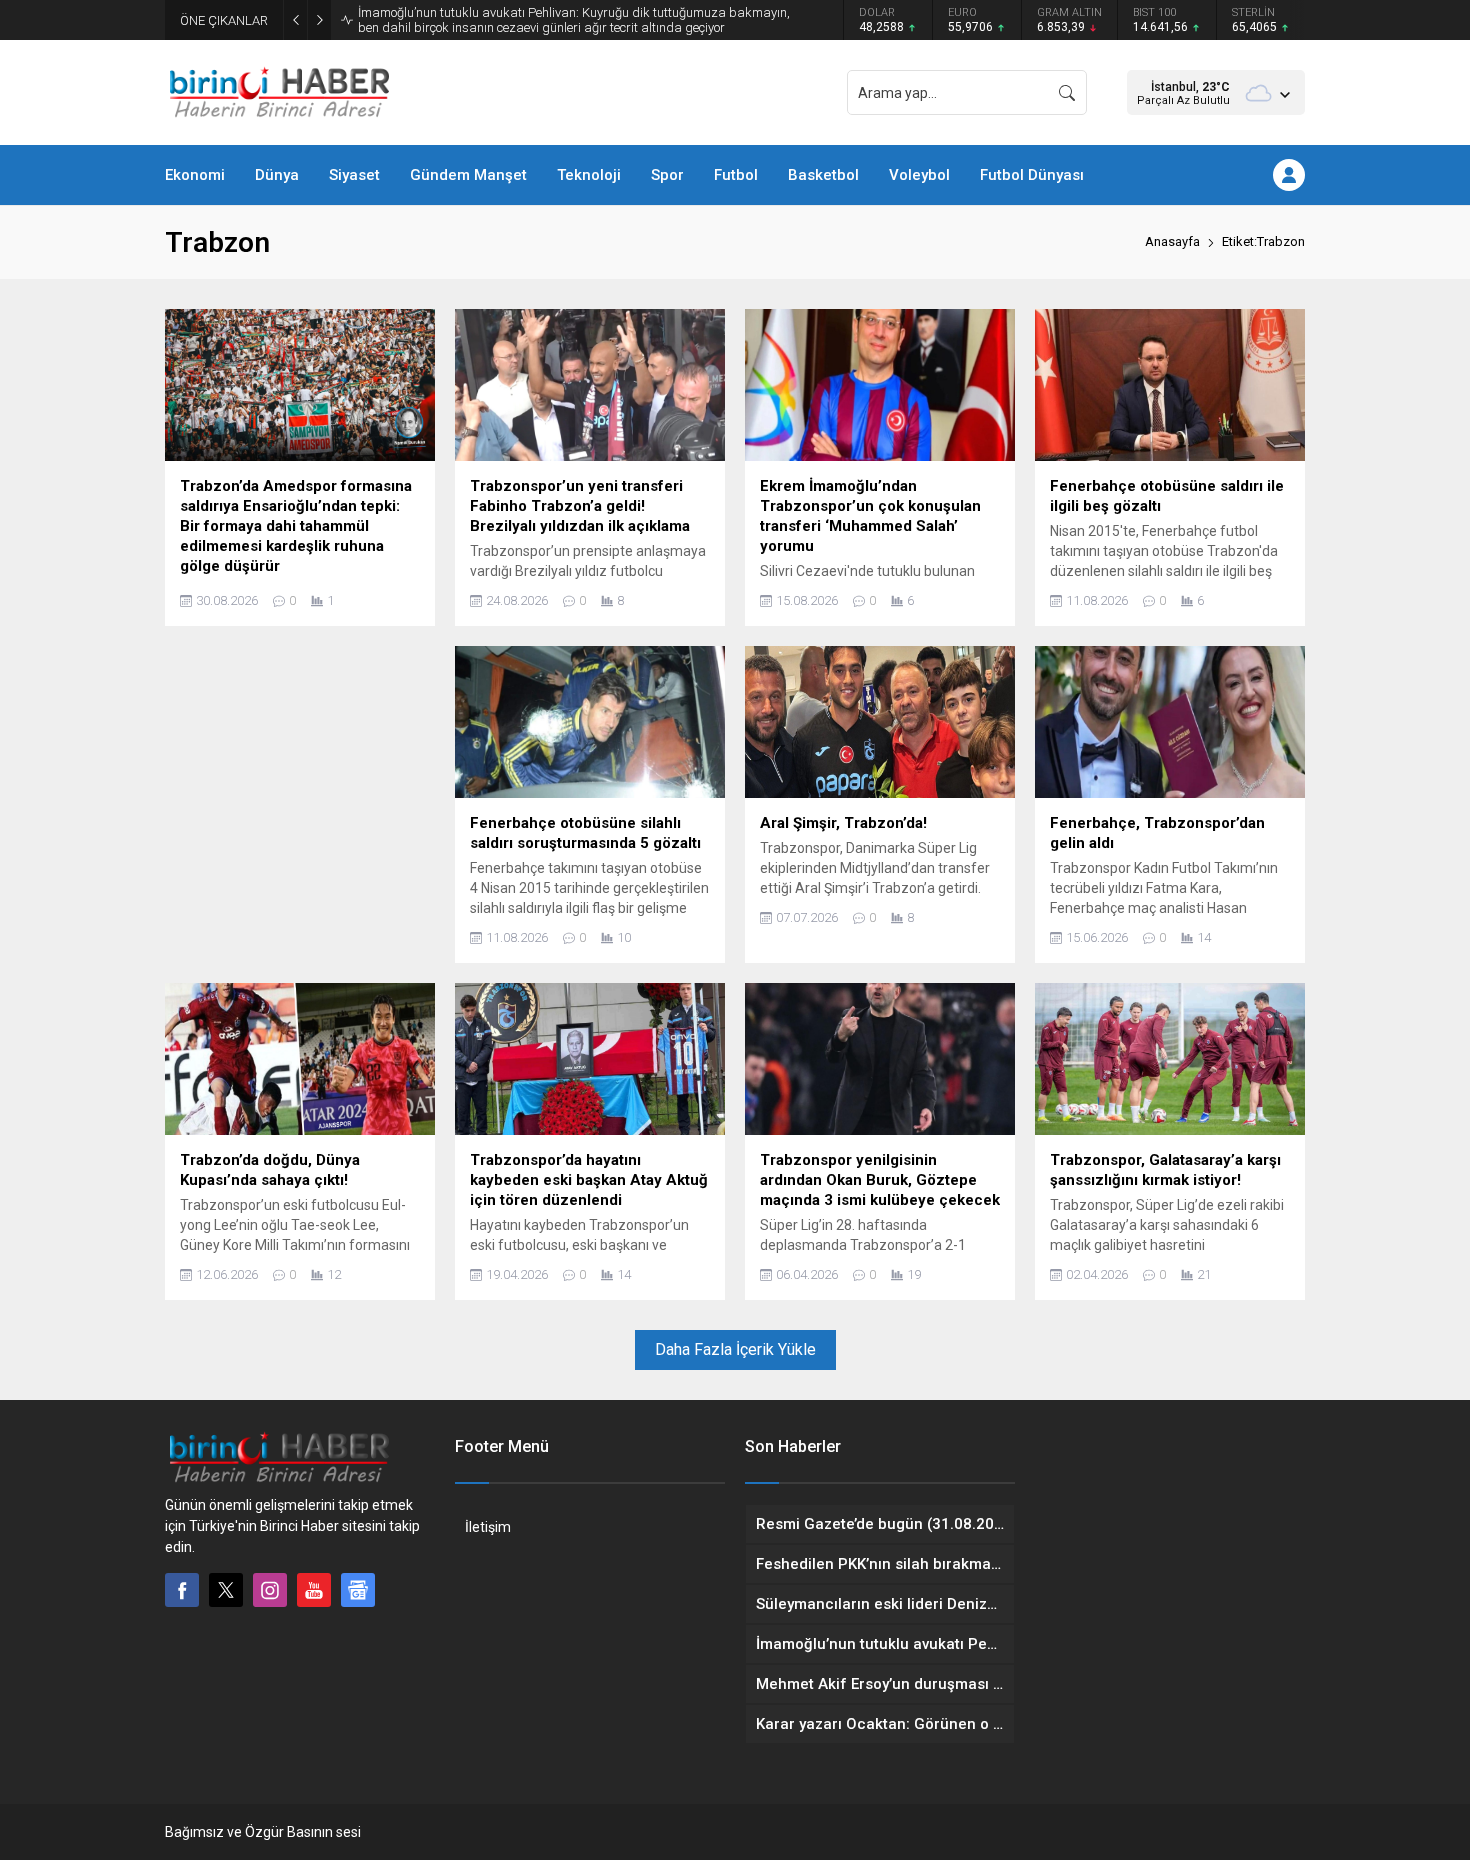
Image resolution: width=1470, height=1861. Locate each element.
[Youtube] (314, 1590)
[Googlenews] (358, 1590)
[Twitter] (226, 1590)
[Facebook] (182, 1590)
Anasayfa (1172, 241)
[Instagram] (270, 1590)
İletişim (488, 1527)
